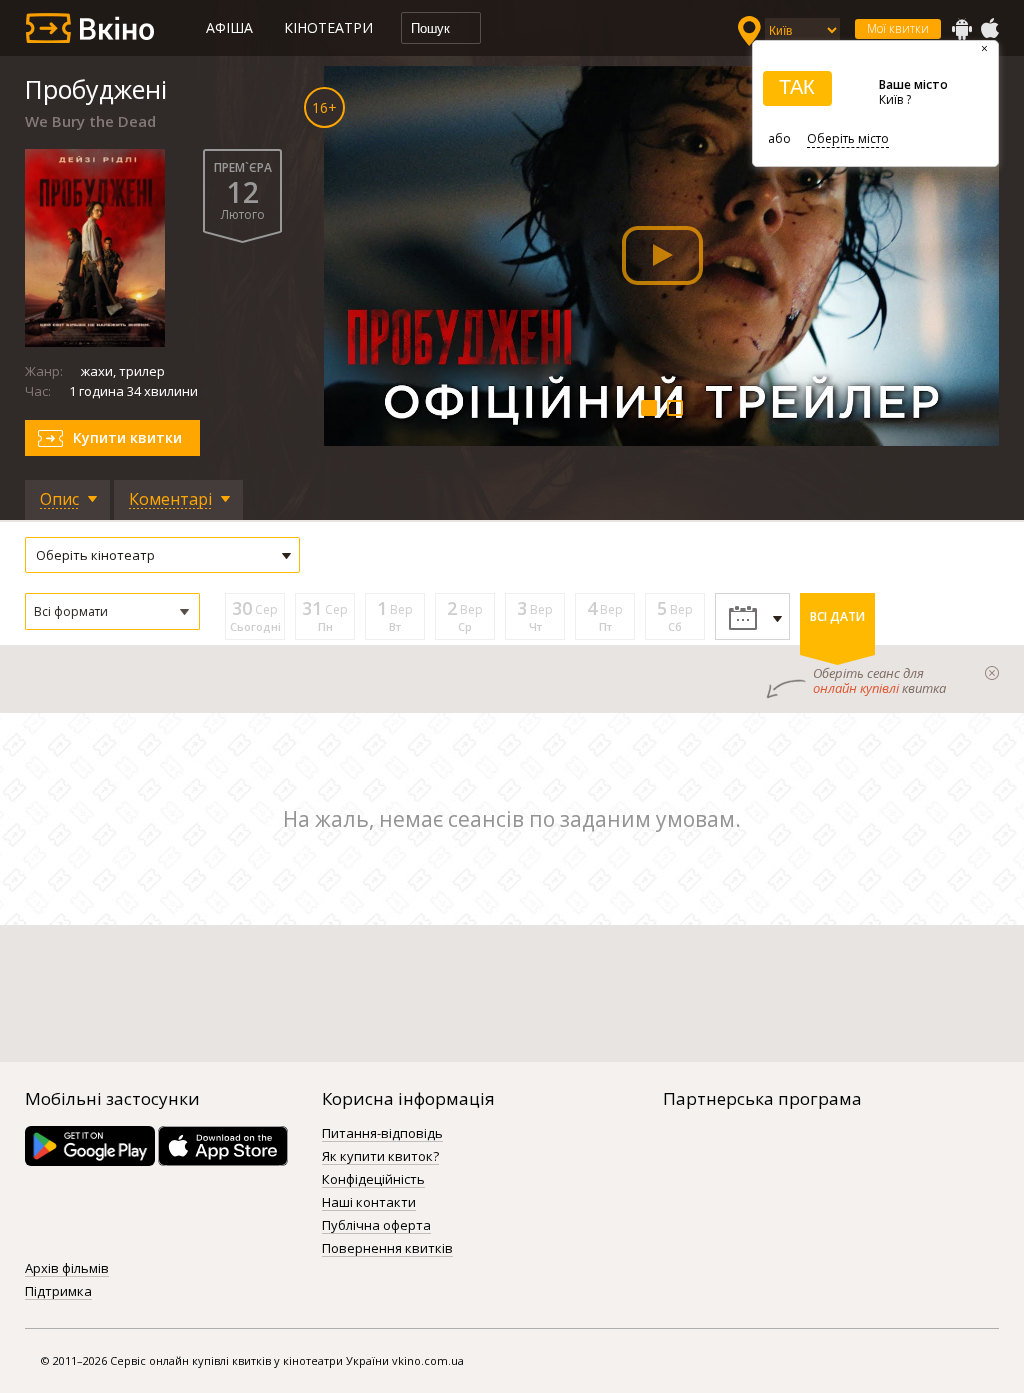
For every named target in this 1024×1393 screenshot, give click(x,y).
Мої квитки (898, 28)
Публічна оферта (376, 1226)
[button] (112, 611)
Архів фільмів (67, 1269)
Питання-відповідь (382, 1134)
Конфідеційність (373, 1180)
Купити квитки (127, 437)
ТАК (797, 87)
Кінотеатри (328, 27)
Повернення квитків (387, 1249)
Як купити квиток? (380, 1157)
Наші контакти (369, 1203)
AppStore (989, 29)
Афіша (229, 27)
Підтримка (58, 1292)
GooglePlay (962, 29)
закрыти (992, 673)
